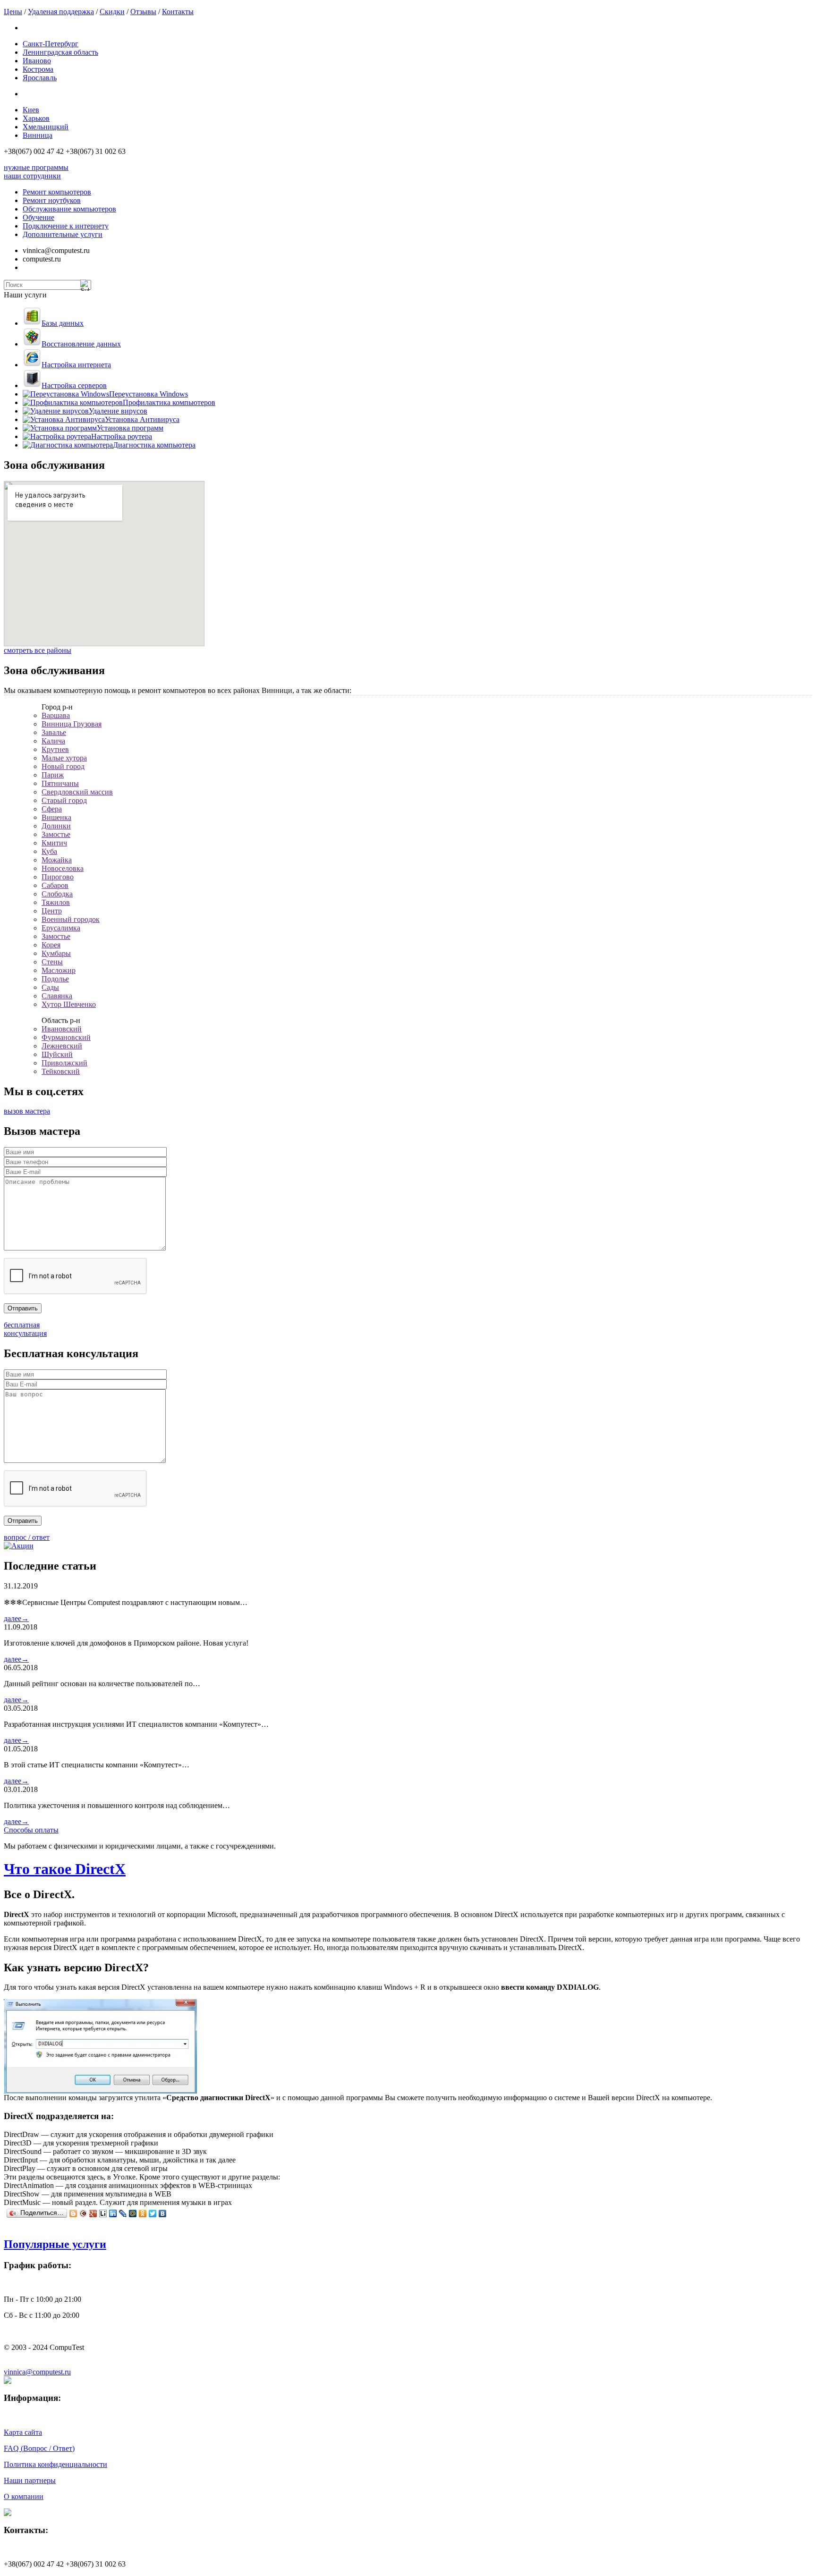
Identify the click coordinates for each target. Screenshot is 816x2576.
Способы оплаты (31, 1830)
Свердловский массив (77, 792)
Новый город (63, 766)
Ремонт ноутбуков (52, 200)
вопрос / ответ (27, 1537)
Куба (49, 851)
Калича (53, 741)
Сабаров (55, 885)
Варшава (56, 715)
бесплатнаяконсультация (25, 1329)
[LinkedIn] (113, 2213)
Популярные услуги (55, 2244)
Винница (38, 135)
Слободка (57, 894)
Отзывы (143, 12)
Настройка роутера (122, 436)
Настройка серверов (74, 385)
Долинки (56, 826)
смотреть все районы (38, 650)
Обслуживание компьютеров (69, 209)
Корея (51, 945)
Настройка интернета (76, 365)
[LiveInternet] (103, 2213)
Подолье (55, 979)
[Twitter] (153, 2213)
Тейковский (61, 1071)
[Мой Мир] (133, 2213)
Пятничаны (60, 783)
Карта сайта (23, 2432)
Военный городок (71, 919)
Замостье (56, 834)
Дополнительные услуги (63, 234)
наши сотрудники (32, 176)
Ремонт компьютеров (57, 192)
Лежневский (62, 1046)
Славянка (57, 996)
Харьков (36, 118)
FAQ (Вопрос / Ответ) (39, 2448)
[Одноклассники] (143, 2213)
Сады (50, 987)
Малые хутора (64, 758)
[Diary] (83, 2213)
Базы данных (63, 323)
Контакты (178, 12)
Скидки (112, 12)
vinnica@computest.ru (37, 2372)
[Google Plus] (93, 2213)
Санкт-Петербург (51, 44)
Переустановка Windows (149, 394)
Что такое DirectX (65, 1869)
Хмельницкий (46, 127)
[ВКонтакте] (163, 2213)
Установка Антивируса (142, 419)
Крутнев (55, 749)
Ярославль (40, 78)
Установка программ (130, 428)
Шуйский (57, 1054)
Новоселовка (63, 868)
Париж (53, 775)
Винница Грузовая (72, 724)
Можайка (57, 860)
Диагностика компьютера (154, 445)
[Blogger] (73, 2213)
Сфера (52, 809)
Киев (31, 110)
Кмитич (54, 843)
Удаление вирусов (118, 411)
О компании (24, 2496)
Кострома (38, 69)
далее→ (16, 1618)
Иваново (37, 61)
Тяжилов (56, 902)
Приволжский (64, 1063)
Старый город (64, 800)
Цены (13, 12)
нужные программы (36, 167)
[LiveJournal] (123, 2213)
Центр (52, 911)
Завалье (54, 732)
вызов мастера (27, 1111)
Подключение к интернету (66, 226)
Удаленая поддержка (61, 12)
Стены (52, 962)
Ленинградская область (60, 52)
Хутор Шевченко (69, 1004)
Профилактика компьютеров (169, 402)
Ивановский (62, 1029)
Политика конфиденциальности (55, 2464)
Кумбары (56, 953)
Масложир (59, 970)
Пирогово (58, 877)
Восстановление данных (81, 344)
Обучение (38, 217)
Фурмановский (66, 1037)
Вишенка (56, 817)
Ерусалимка (61, 928)
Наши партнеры (30, 2480)
